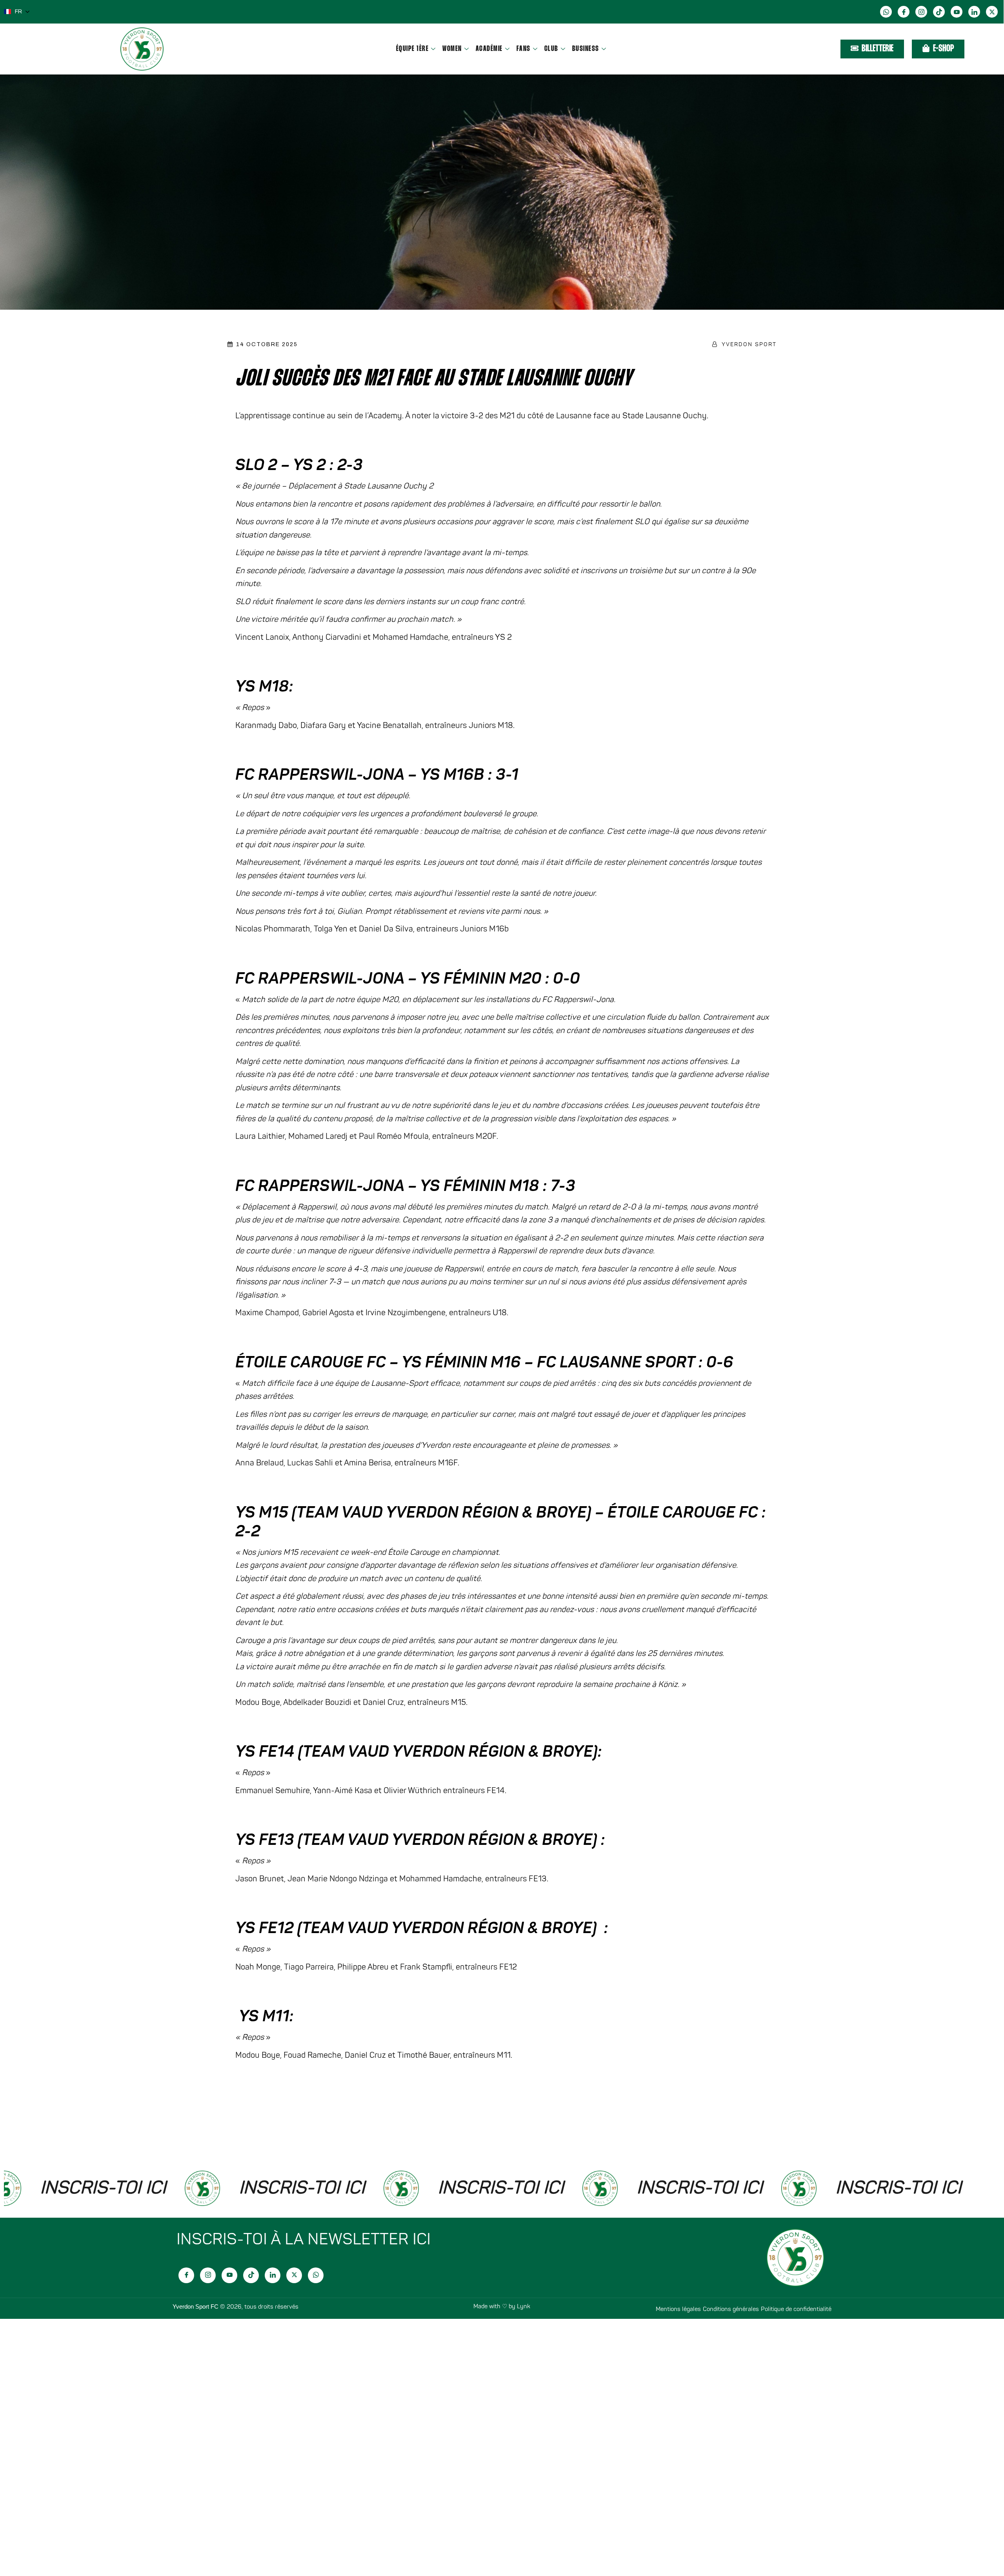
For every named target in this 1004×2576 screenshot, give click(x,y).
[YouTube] (957, 12)
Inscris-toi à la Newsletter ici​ (304, 2239)
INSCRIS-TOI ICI (219, 2188)
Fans (524, 49)
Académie (489, 49)
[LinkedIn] (974, 12)
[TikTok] (939, 12)
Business (586, 49)
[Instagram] (921, 12)
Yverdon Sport (749, 344)
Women (452, 49)
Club (551, 49)
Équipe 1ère (413, 49)
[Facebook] (904, 12)
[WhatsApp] (886, 12)
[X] (992, 12)
